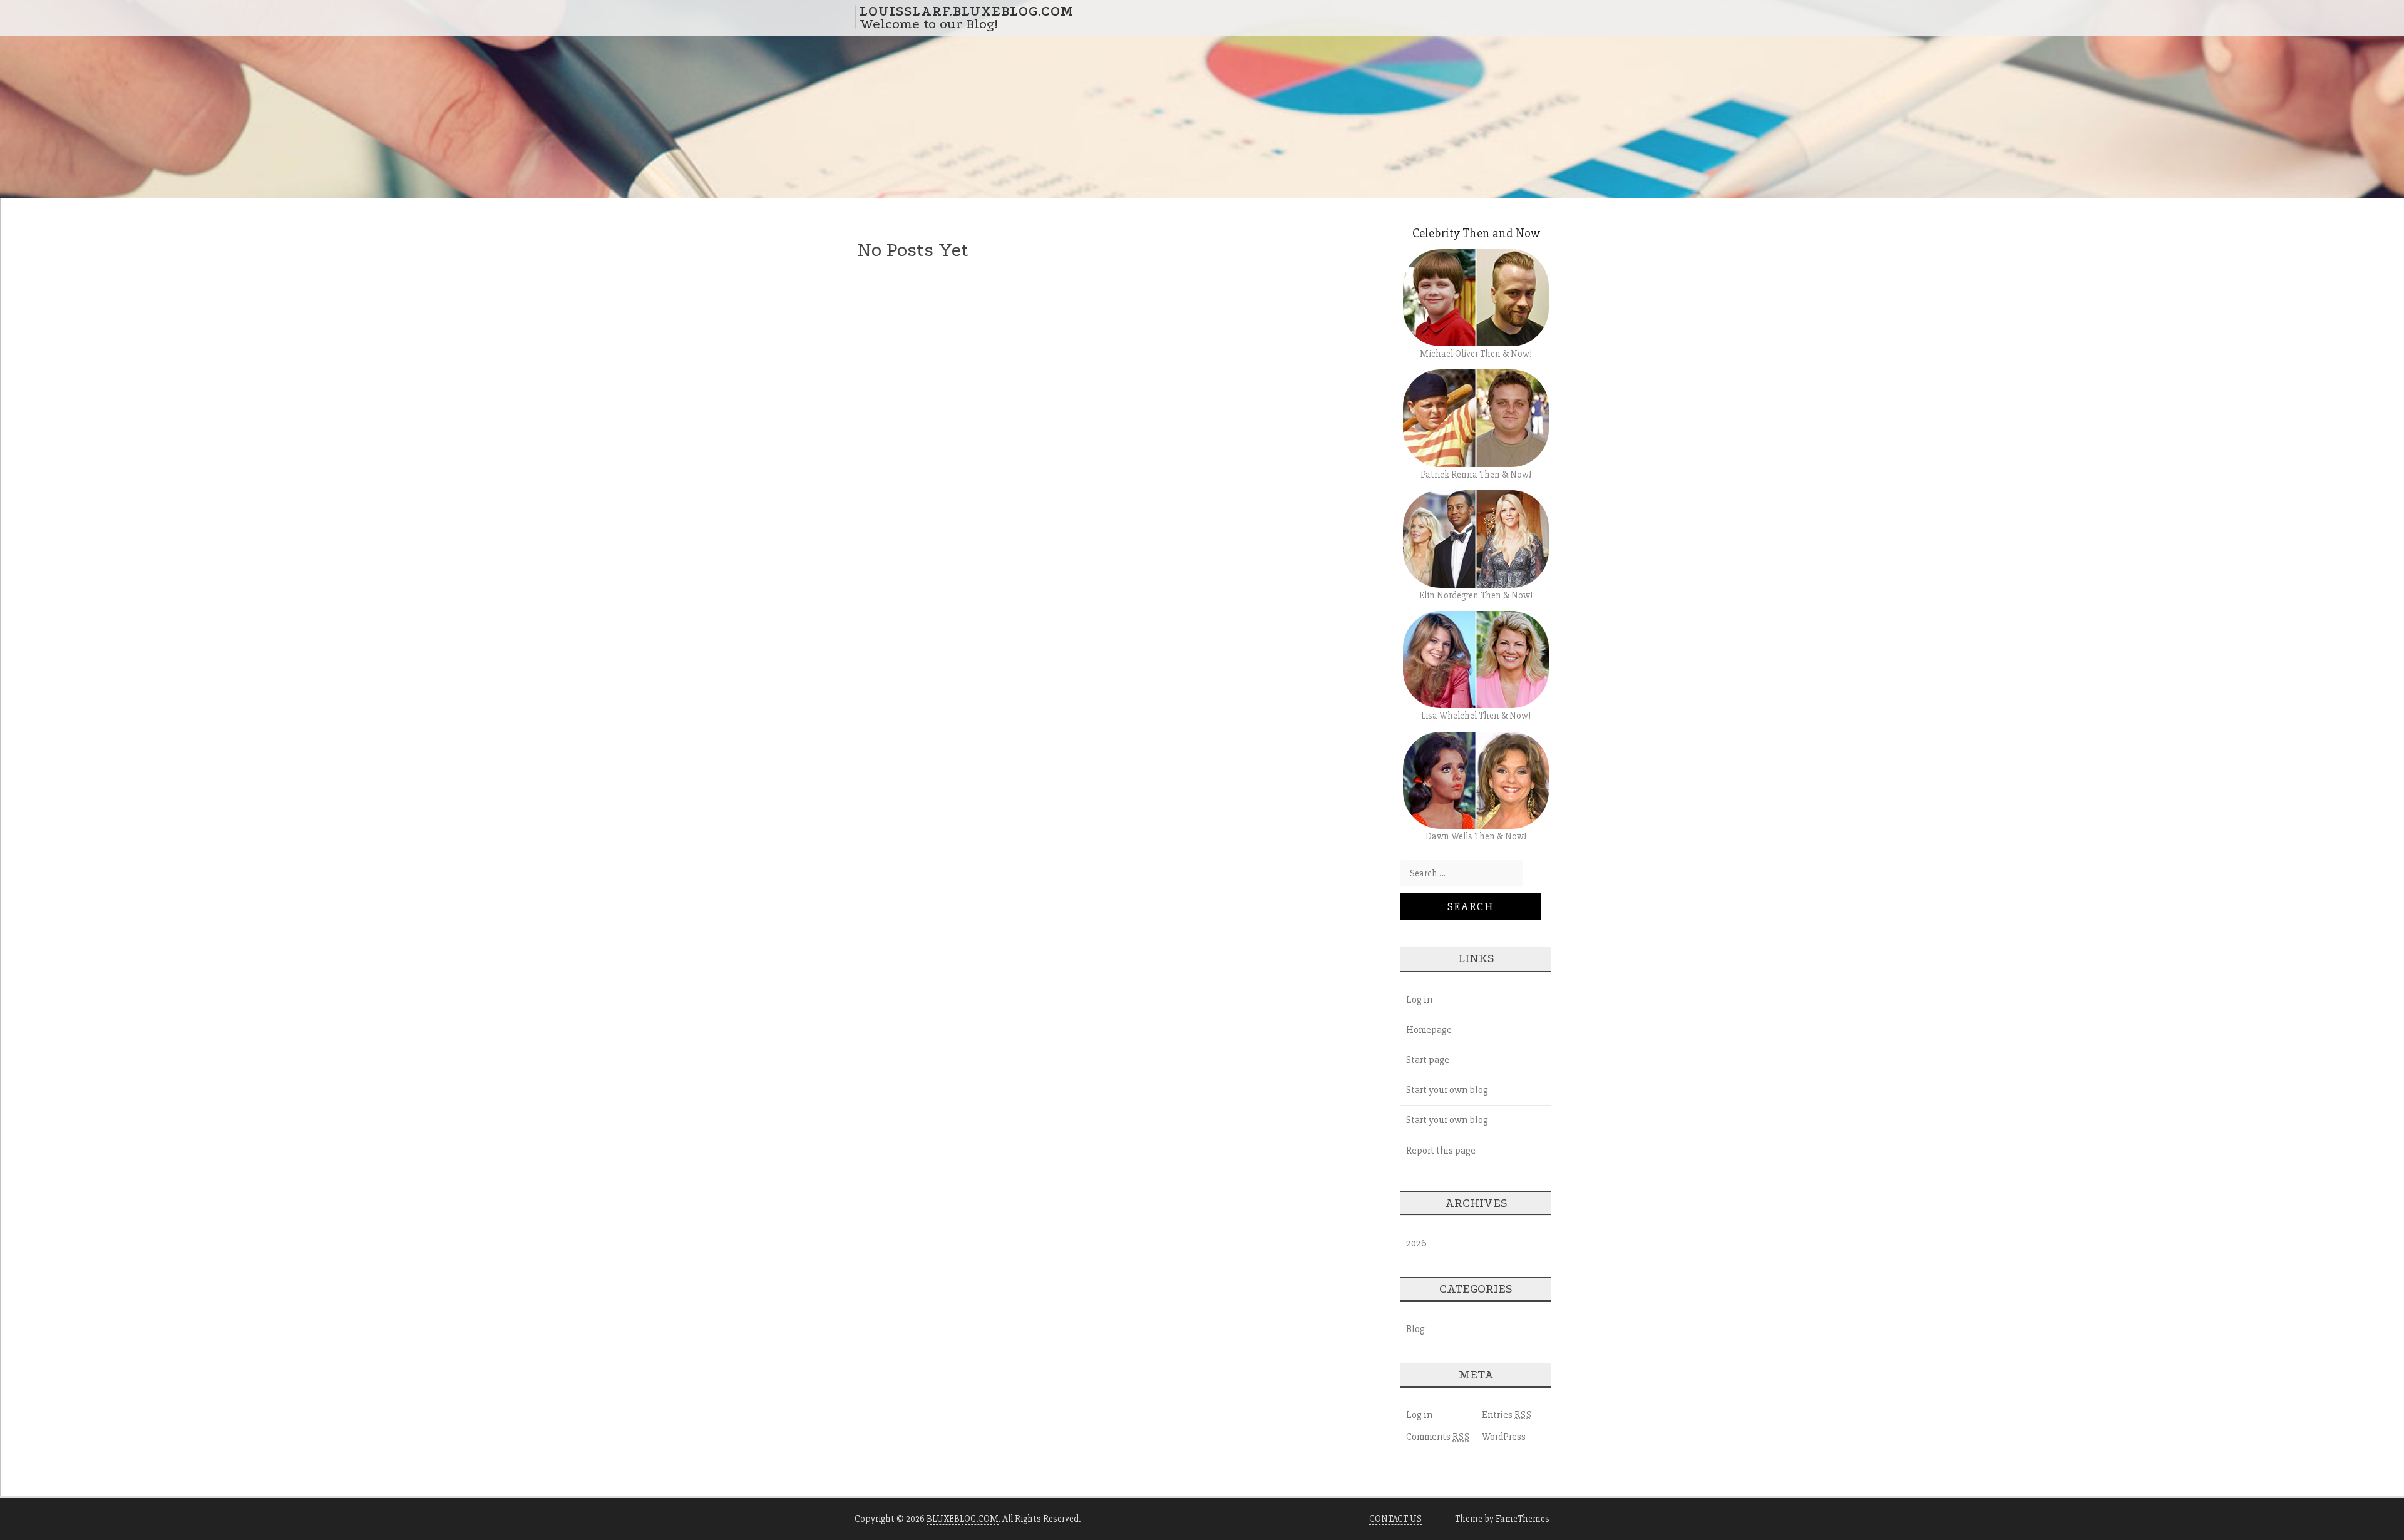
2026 (1416, 1243)
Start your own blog (1447, 1090)
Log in (1419, 1000)
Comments (1438, 1437)
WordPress (1504, 1437)
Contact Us (1395, 1519)
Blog (1415, 1329)
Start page (1428, 1060)
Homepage (1429, 1030)
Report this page (1441, 1151)
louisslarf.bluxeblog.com (967, 11)
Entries (1507, 1415)
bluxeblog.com (963, 1519)
